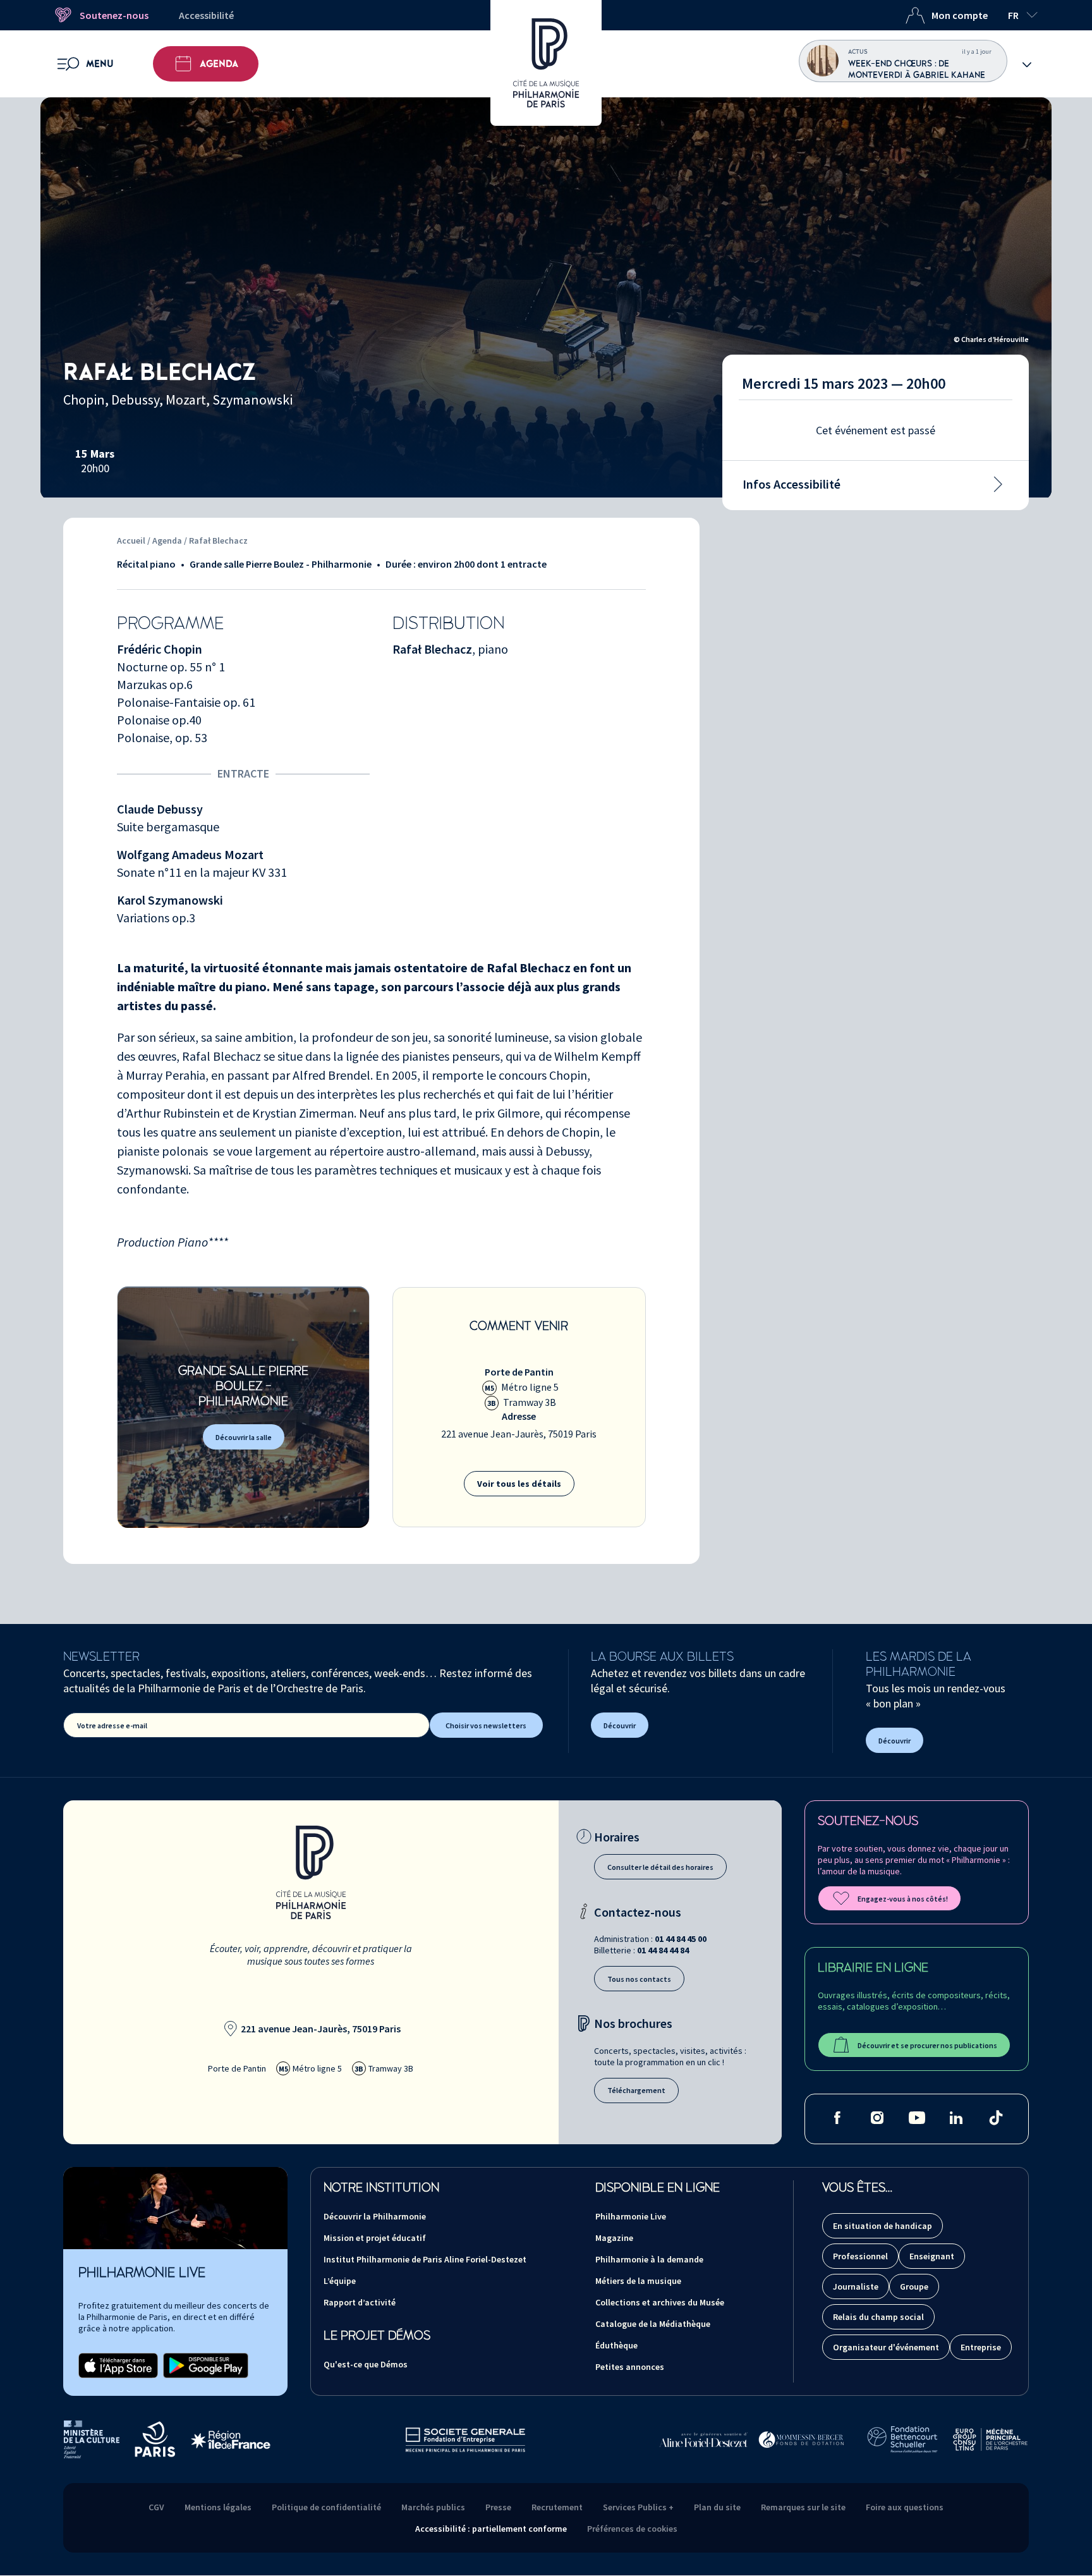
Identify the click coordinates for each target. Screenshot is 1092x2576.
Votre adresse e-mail (112, 1725)
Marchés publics (433, 2507)
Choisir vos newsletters (486, 1725)
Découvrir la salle (244, 1437)
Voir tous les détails (519, 1484)
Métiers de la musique (638, 2281)
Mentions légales (218, 2507)
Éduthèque (616, 2345)
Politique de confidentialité (326, 2507)
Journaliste (856, 2286)
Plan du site (717, 2507)
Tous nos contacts (639, 1979)
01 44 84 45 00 (681, 1939)
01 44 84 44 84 (663, 1950)
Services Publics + (638, 2507)
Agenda (219, 64)
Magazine (614, 2238)
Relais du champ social (878, 2317)
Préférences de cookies (632, 2529)
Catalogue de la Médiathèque (653, 2324)
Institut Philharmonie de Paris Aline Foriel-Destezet (425, 2259)
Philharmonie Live (631, 2216)
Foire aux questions (905, 2507)
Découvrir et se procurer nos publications (927, 2045)
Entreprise (981, 2347)
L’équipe (340, 2281)
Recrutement (557, 2507)
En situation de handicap (883, 2226)
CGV (156, 2507)
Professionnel (860, 2256)
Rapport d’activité (360, 2302)
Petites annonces (630, 2367)
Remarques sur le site (803, 2507)
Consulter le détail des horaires (660, 1867)
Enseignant (932, 2256)
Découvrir (620, 1725)
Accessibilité (206, 15)
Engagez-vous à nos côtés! (903, 1899)
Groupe (914, 2286)
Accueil (131, 540)
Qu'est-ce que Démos (366, 2364)
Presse (498, 2507)
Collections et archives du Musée (660, 2302)
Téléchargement (636, 2090)
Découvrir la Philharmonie (375, 2216)
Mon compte (960, 15)
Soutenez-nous (114, 15)
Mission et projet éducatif (375, 2238)
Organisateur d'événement (886, 2347)
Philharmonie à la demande (649, 2259)
